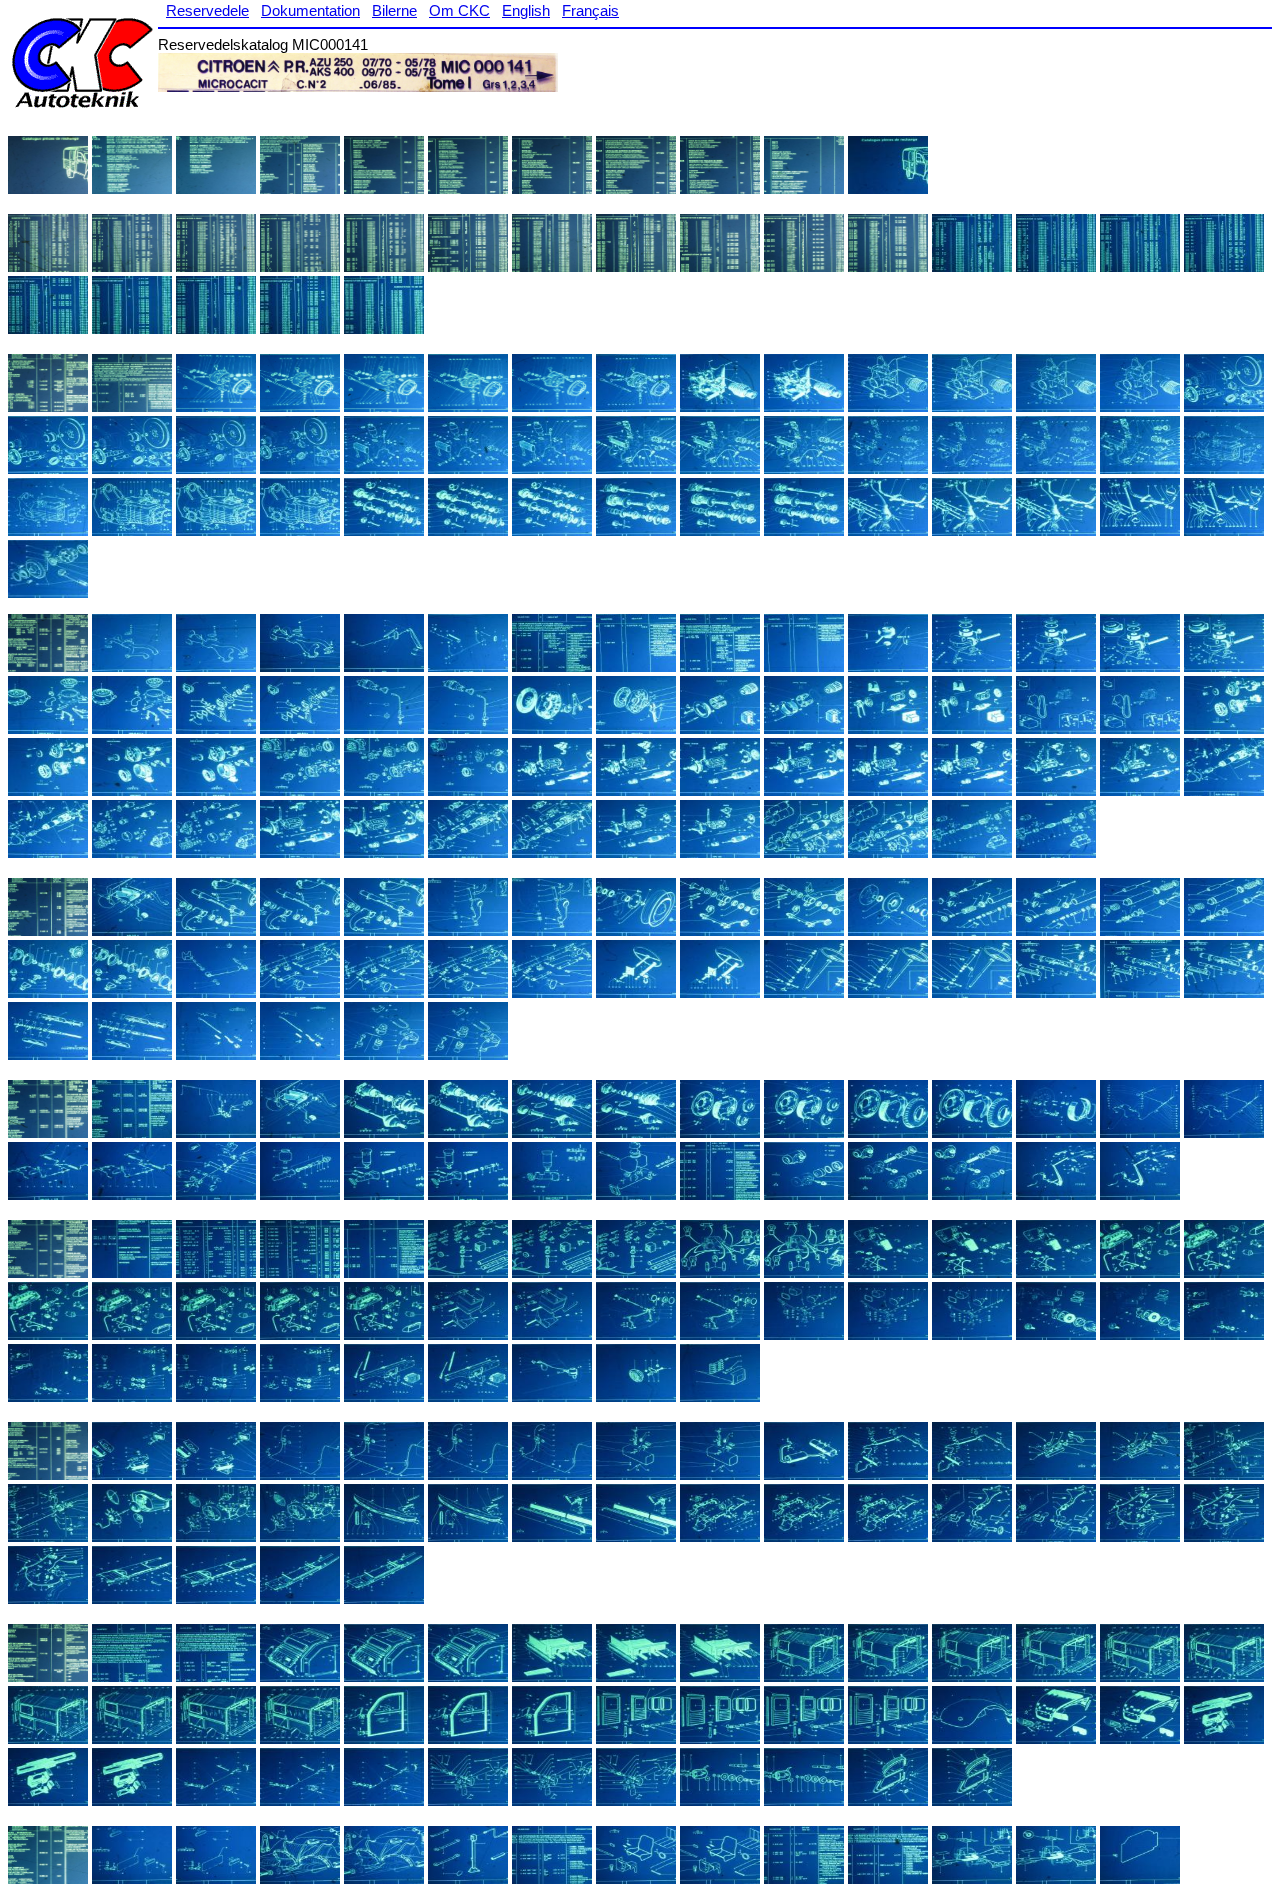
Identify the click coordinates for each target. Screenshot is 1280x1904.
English (526, 10)
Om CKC (459, 10)
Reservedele (207, 10)
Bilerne (394, 10)
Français (590, 10)
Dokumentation (310, 10)
